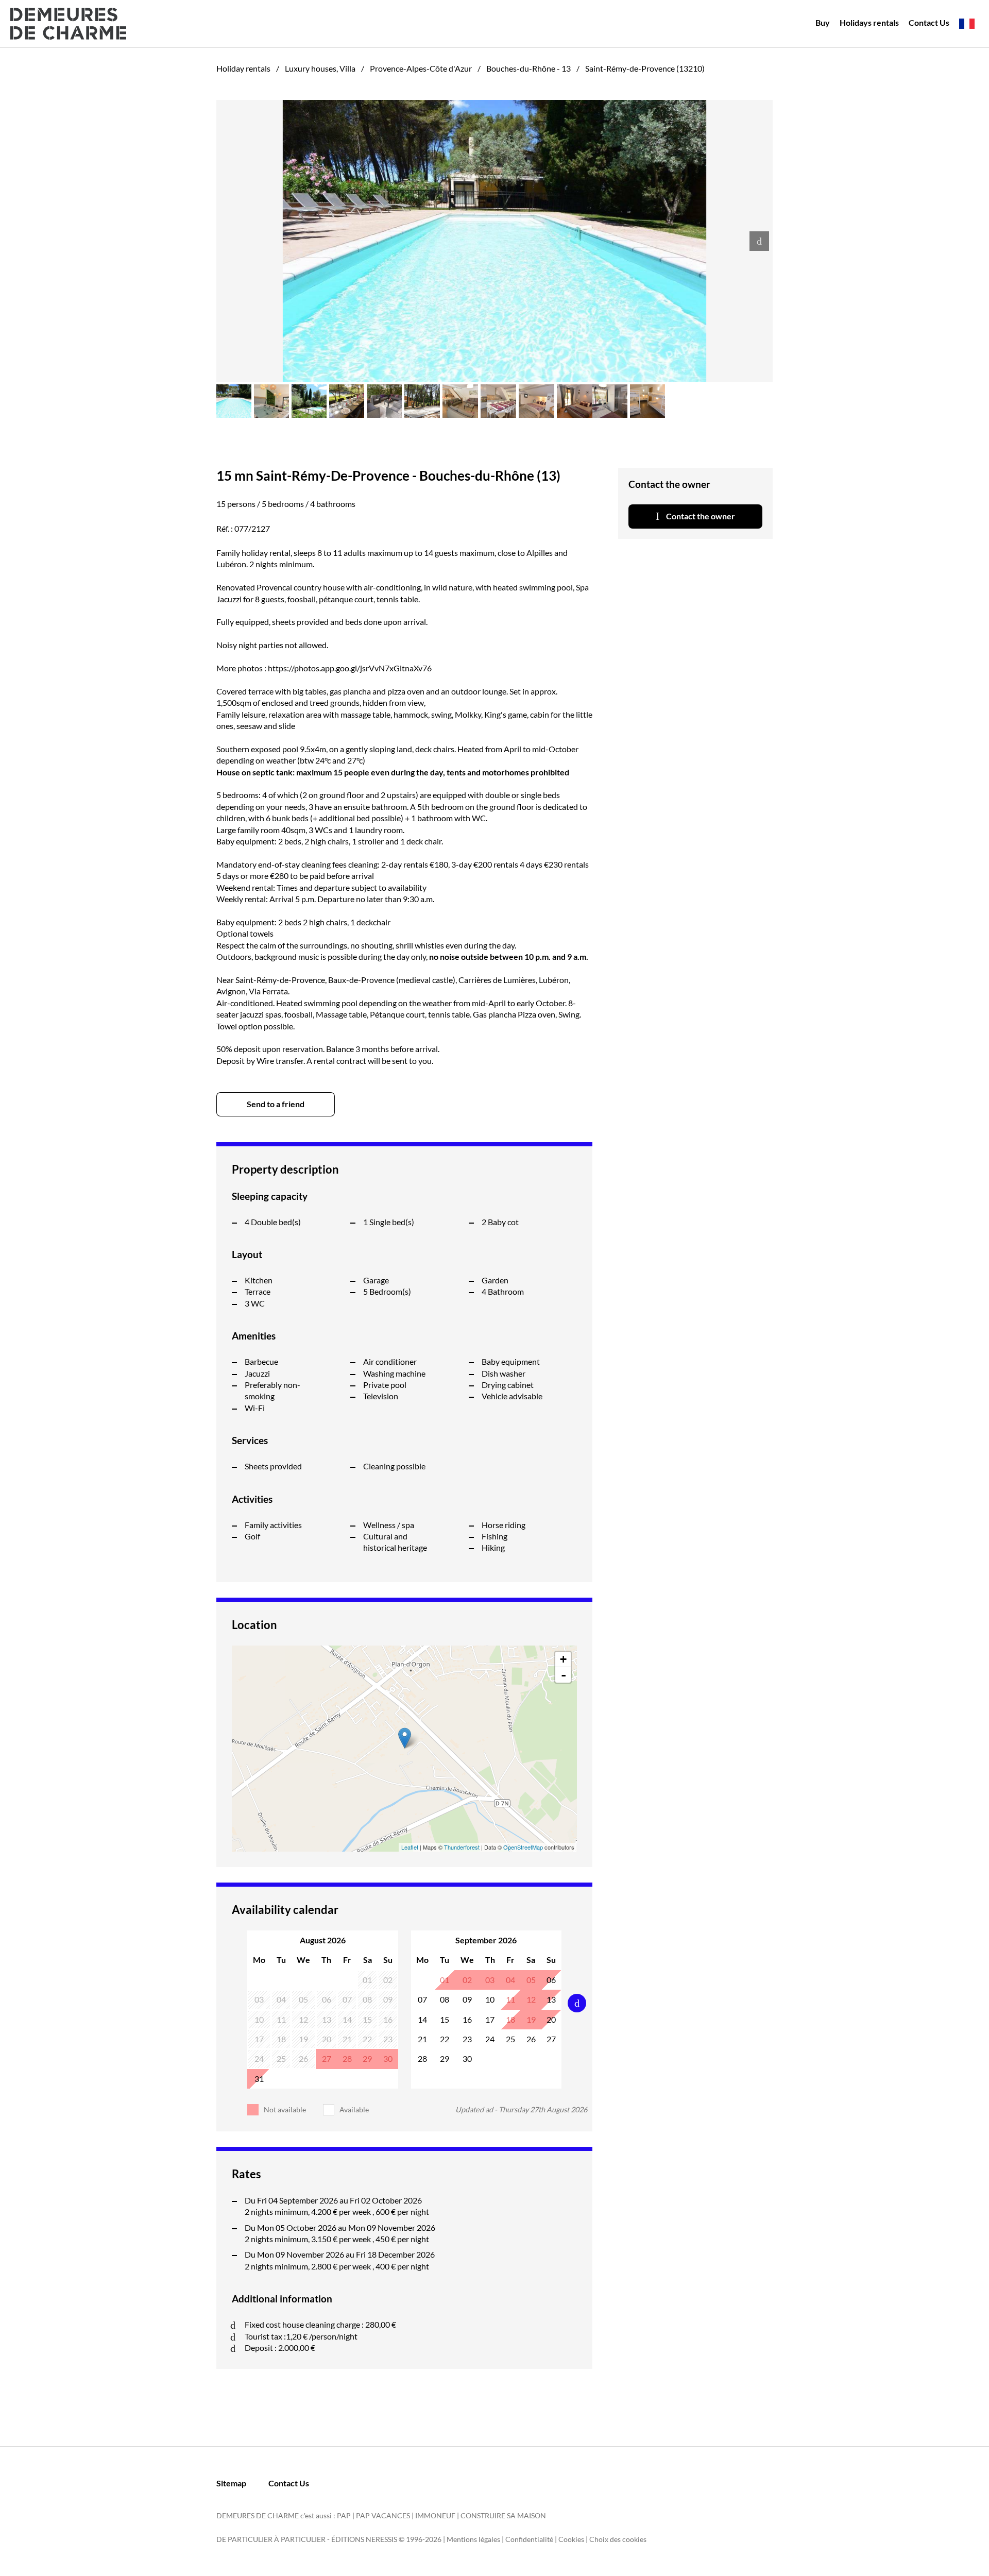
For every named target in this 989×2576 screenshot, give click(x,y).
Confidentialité (529, 2539)
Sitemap (231, 2483)
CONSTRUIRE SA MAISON (503, 2515)
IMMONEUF (435, 2515)
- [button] (564, 1675)
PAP (344, 2515)
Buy (823, 22)
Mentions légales (473, 2539)
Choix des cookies (618, 2539)
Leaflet (410, 1847)
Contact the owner (700, 516)
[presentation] (759, 241)
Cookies (571, 2539)
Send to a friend (276, 1104)
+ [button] (563, 1659)
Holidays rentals (869, 22)
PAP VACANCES (383, 2515)
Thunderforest (462, 1847)
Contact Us (929, 22)
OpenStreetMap (523, 1847)
